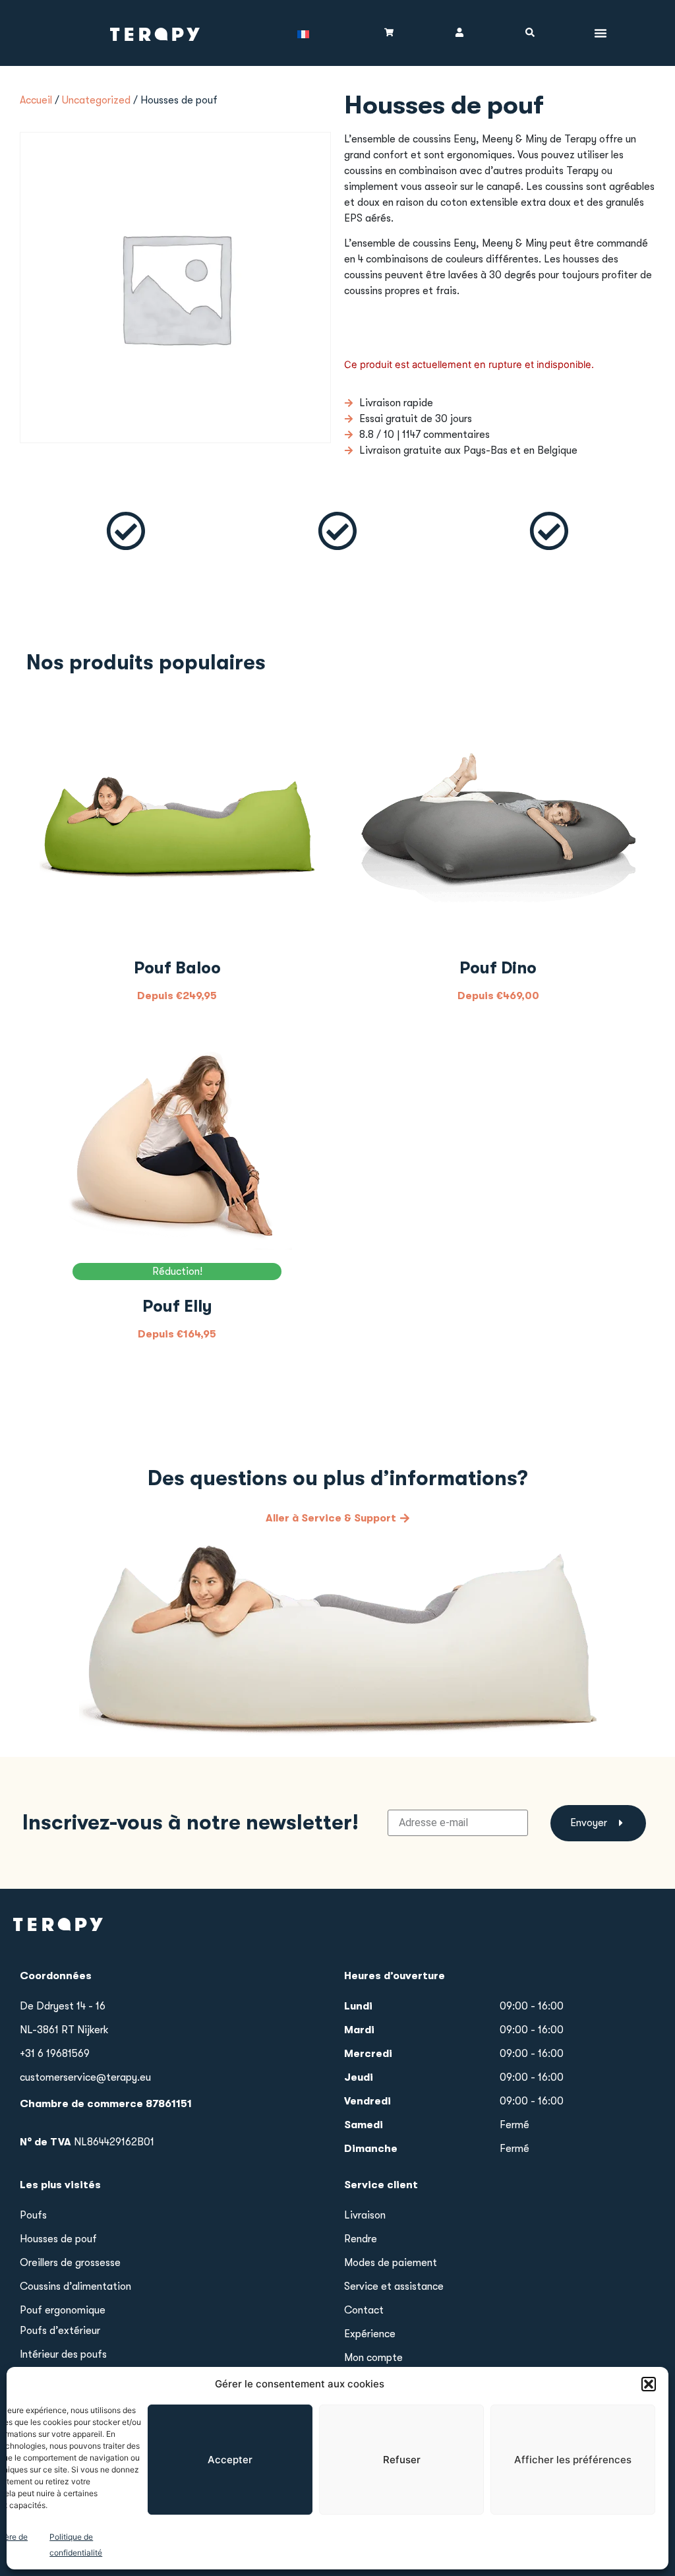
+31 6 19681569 (55, 2054)
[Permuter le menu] (601, 33)
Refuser (402, 2460)
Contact (364, 2310)
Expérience (370, 2334)
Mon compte (373, 2358)
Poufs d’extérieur (60, 2331)
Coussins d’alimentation (75, 2286)
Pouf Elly (177, 1306)
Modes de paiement (391, 2263)
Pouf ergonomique (63, 2310)
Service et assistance (394, 2286)
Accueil (36, 100)
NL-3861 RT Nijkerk (64, 2030)
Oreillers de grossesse (70, 2263)
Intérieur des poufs (63, 2354)
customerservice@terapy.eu (85, 2077)
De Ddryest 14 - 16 (63, 2006)
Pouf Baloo (177, 968)
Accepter (230, 2460)
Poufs (33, 2215)
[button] (649, 2384)
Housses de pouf (58, 2239)
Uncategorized (96, 100)
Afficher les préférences (573, 2460)
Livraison (365, 2215)
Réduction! (177, 1272)
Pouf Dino (498, 968)
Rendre (361, 2239)
